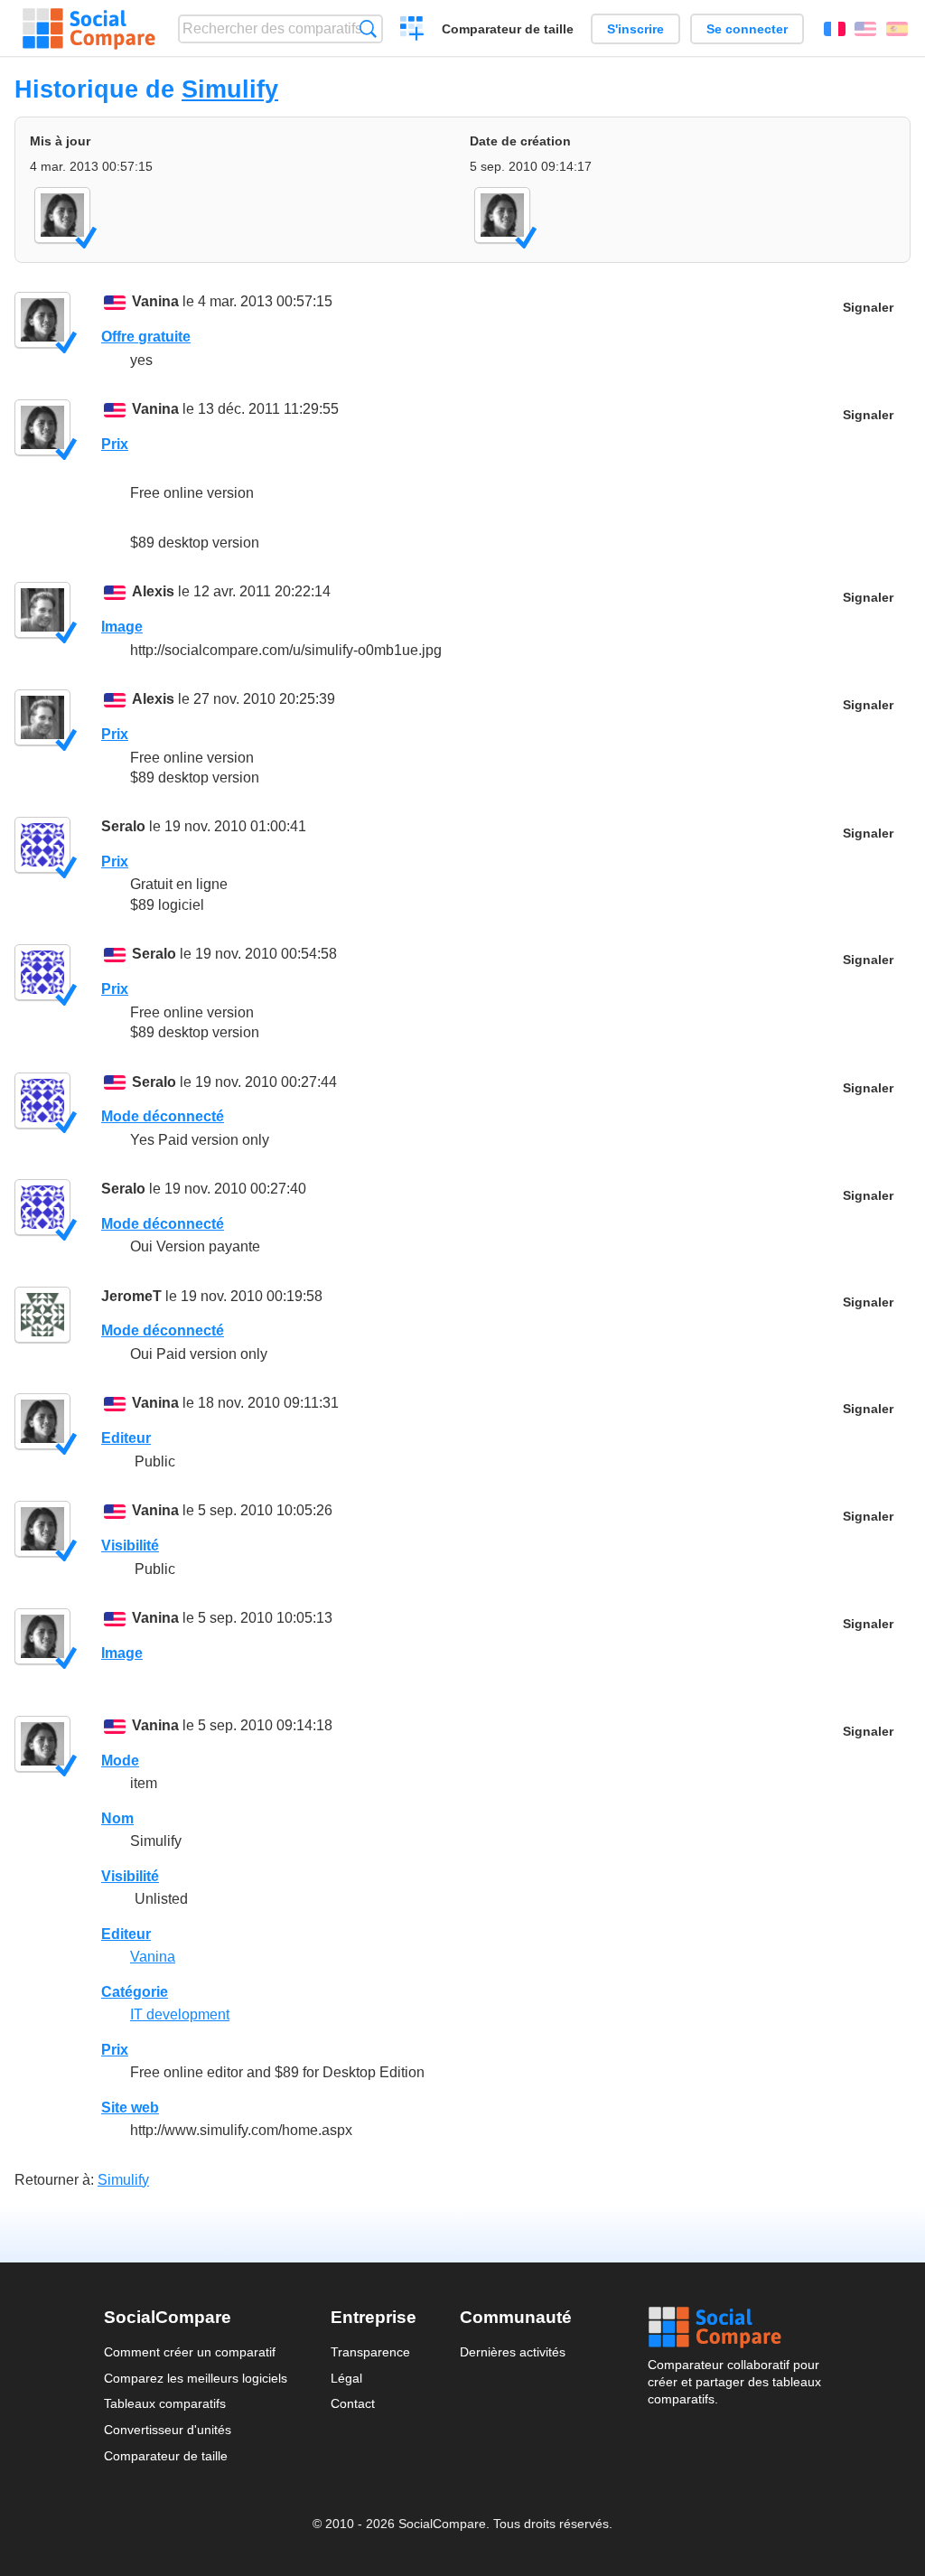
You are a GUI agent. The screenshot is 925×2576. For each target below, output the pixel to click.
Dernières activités (513, 2352)
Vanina (155, 301)
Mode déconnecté (163, 1116)
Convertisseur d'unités (168, 2430)
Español (897, 29)
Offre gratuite (146, 337)
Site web (130, 2108)
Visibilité (130, 1546)
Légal (346, 2378)
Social (734, 2328)
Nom (117, 1818)
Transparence (370, 2352)
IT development (180, 2014)
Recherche (368, 28)
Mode (120, 1761)
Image (122, 627)
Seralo (123, 826)
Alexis (153, 591)
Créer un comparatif (412, 31)
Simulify (230, 89)
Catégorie (135, 1992)
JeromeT (131, 1296)
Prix (115, 444)
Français (835, 29)
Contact (353, 2403)
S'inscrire (635, 29)
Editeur (126, 1438)
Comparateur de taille (508, 29)
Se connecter (747, 29)
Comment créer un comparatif (190, 2352)
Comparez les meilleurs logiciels (196, 2378)
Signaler (868, 308)
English (865, 29)
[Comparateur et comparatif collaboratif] (89, 29)
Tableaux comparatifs (165, 2403)
